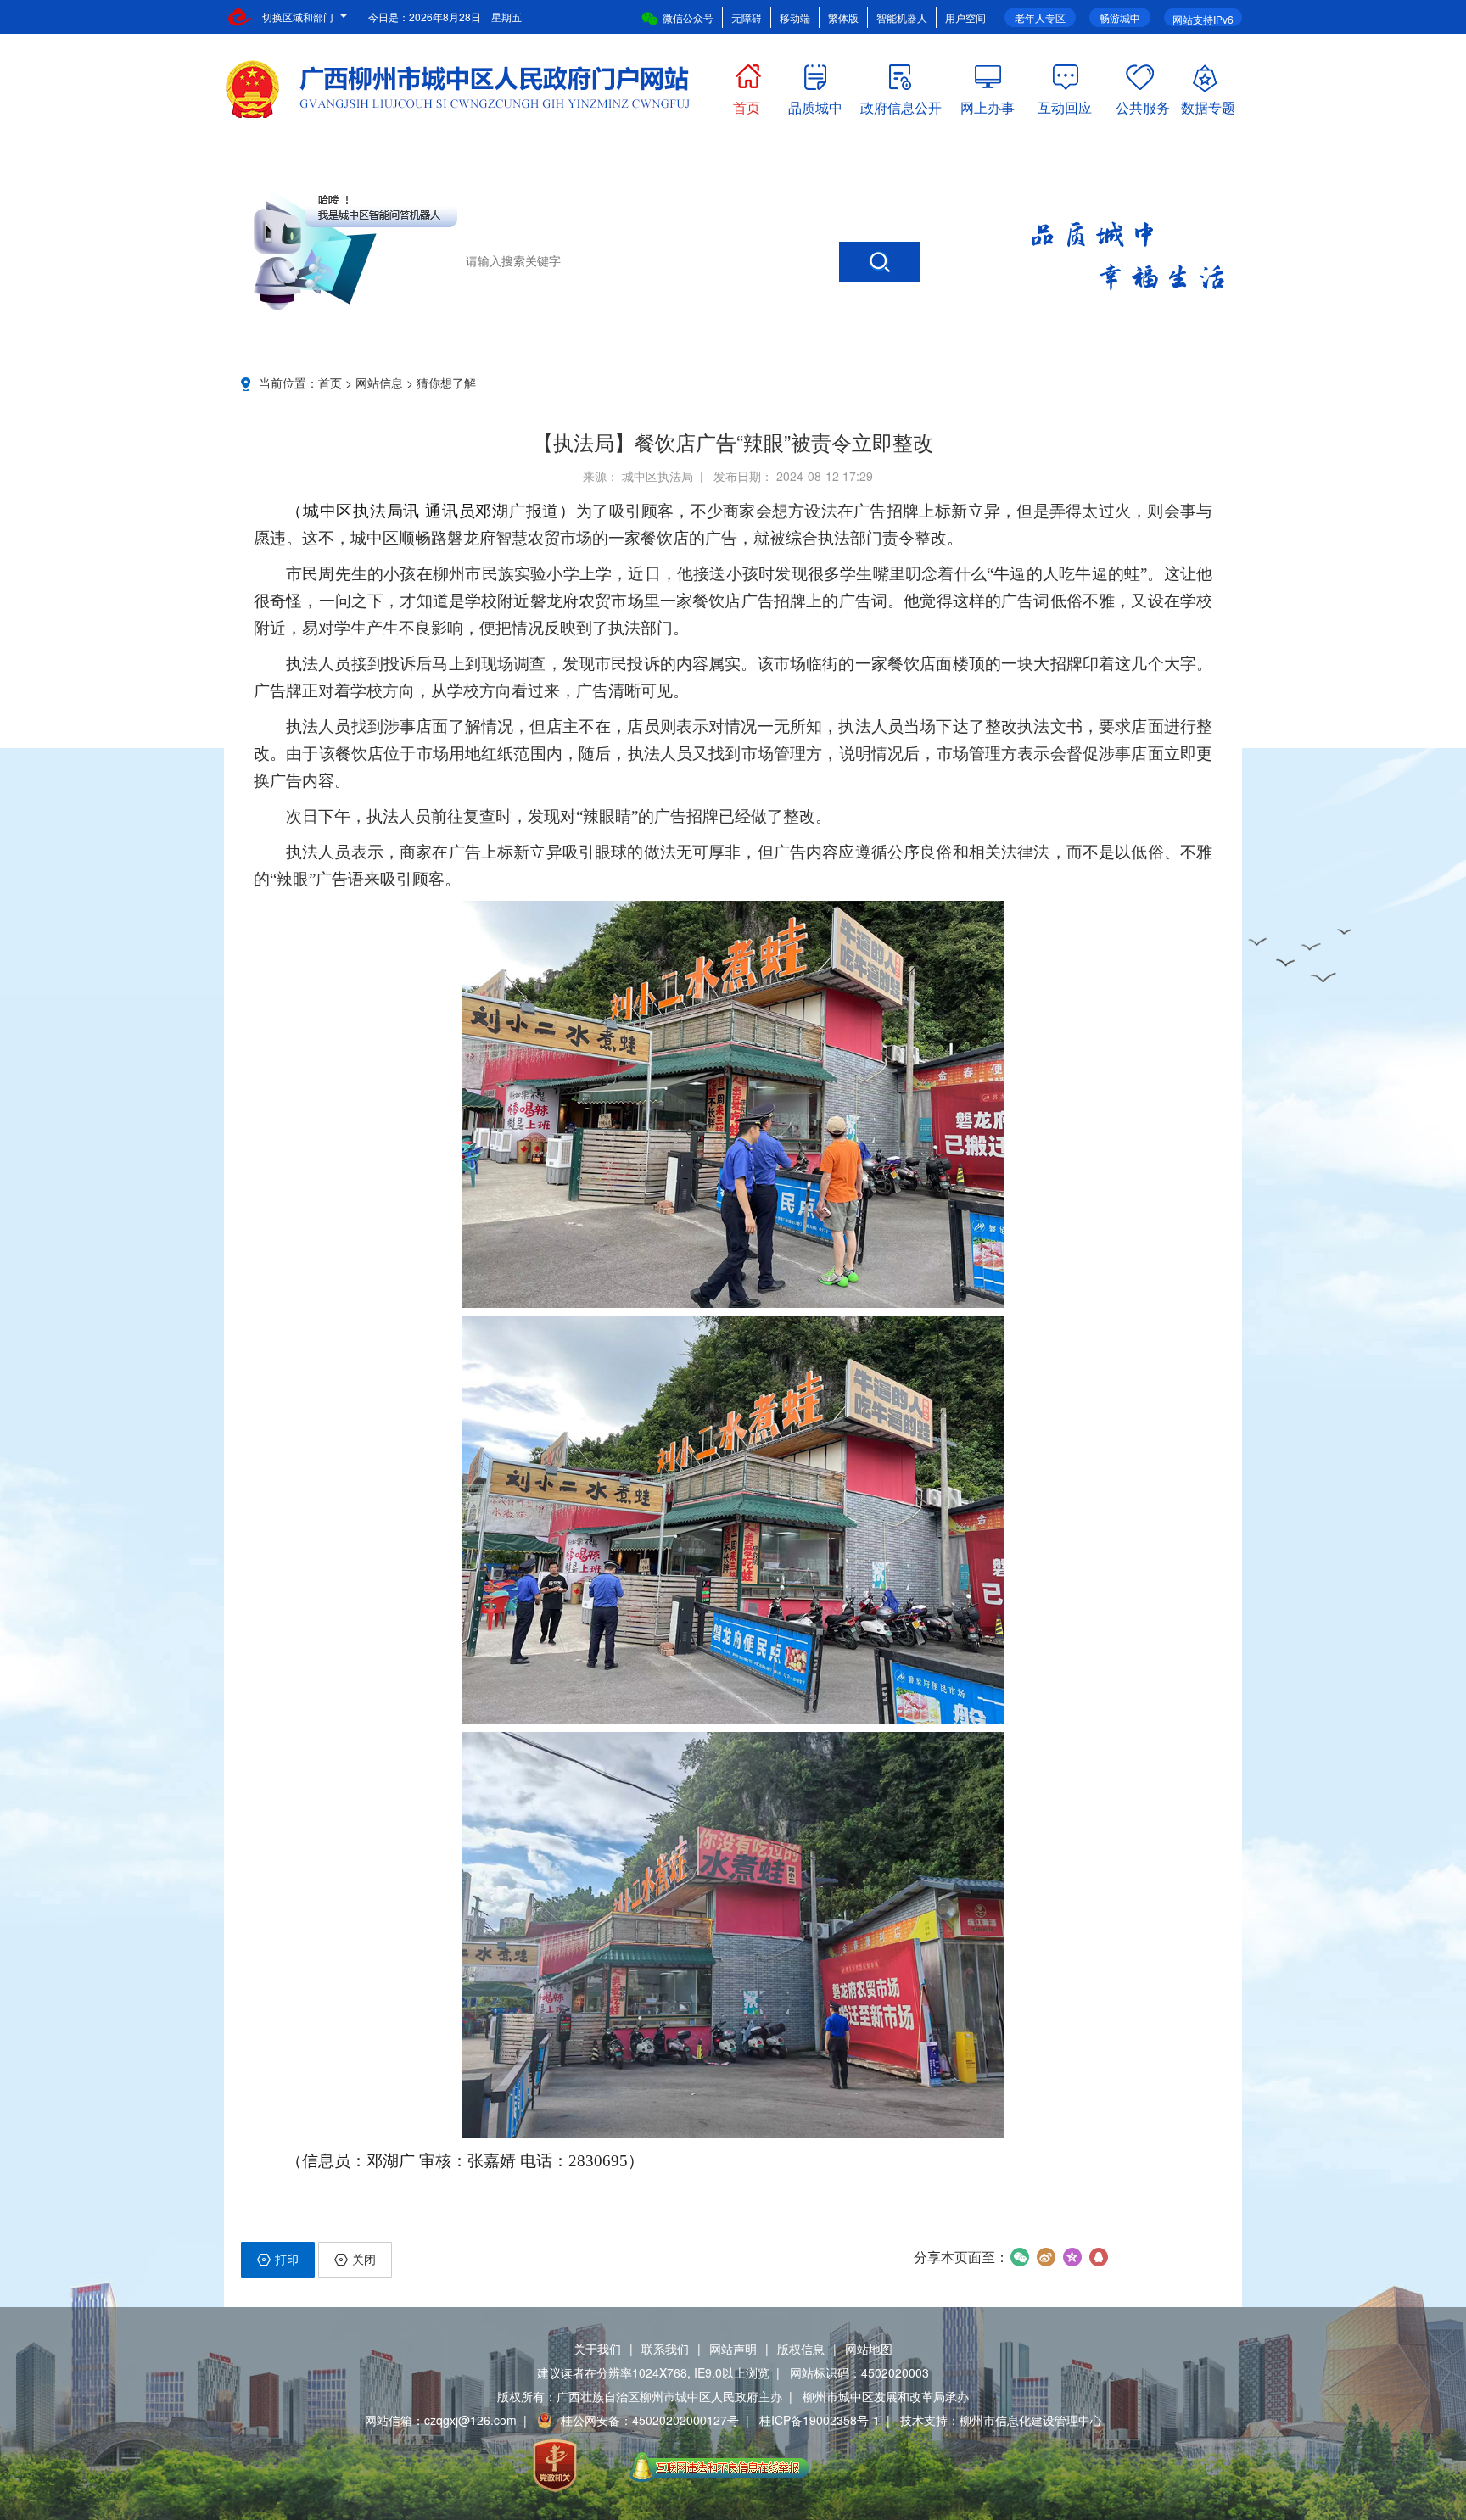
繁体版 (843, 17)
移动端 (795, 17)
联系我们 (665, 2349)
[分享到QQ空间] (1072, 2257)
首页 (747, 104)
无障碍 (747, 17)
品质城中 (815, 104)
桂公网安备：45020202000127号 (650, 2420)
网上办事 (988, 104)
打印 (287, 2259)
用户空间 (965, 17)
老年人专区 (1040, 17)
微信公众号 (688, 17)
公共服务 (1143, 104)
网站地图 (869, 2349)
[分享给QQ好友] (1098, 2257)
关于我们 (597, 2349)
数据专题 (1208, 104)
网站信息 (379, 383)
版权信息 (801, 2349)
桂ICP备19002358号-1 (820, 2420)
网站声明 (733, 2349)
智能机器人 (902, 17)
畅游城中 (1120, 17)
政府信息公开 (901, 104)
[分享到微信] (1019, 2257)
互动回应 (1065, 104)
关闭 (364, 2259)
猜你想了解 (446, 383)
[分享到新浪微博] (1046, 2257)
